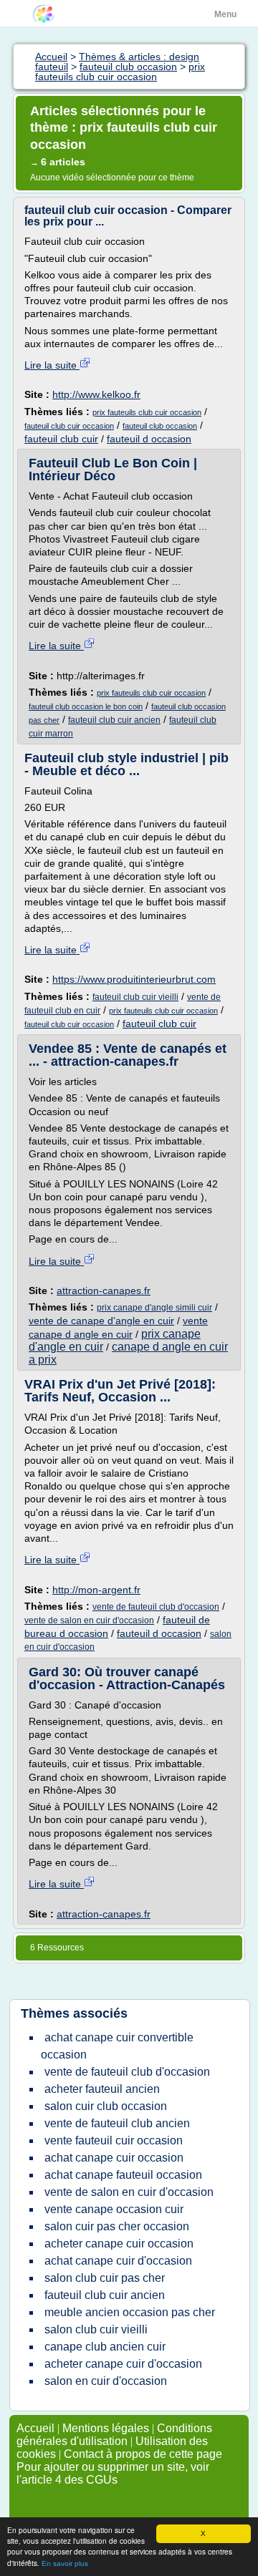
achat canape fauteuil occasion (123, 2175)
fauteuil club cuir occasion (69, 426)
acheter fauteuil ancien (102, 2089)
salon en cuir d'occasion (106, 2381)
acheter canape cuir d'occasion (123, 2364)
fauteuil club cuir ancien (114, 720)
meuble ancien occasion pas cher (130, 2312)
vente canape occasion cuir (114, 2209)
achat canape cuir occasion (114, 2158)
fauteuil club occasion (160, 426)
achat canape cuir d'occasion (118, 2261)
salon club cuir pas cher (105, 2278)
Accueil (35, 2428)
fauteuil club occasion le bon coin (86, 706)
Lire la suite (52, 365)
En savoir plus (65, 2563)
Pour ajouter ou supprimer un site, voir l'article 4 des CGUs (113, 2473)
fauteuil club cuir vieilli (135, 997)
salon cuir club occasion (106, 2106)
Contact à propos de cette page (143, 2454)
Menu (225, 14)
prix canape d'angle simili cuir (154, 1308)
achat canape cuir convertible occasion (117, 2046)
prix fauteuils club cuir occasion (147, 412)
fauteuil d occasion (149, 439)
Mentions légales (106, 2428)
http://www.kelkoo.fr (96, 394)
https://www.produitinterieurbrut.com (134, 979)
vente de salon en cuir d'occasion (89, 1620)
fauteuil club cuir (61, 439)
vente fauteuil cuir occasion (114, 2140)
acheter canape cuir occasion (119, 2244)
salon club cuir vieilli (96, 2329)
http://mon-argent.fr (96, 1590)
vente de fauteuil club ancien (117, 2123)
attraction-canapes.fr (104, 1291)
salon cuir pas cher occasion (117, 2226)
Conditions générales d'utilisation (114, 2435)
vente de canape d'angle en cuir (101, 1321)
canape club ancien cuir (105, 2347)
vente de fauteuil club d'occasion (156, 1607)
